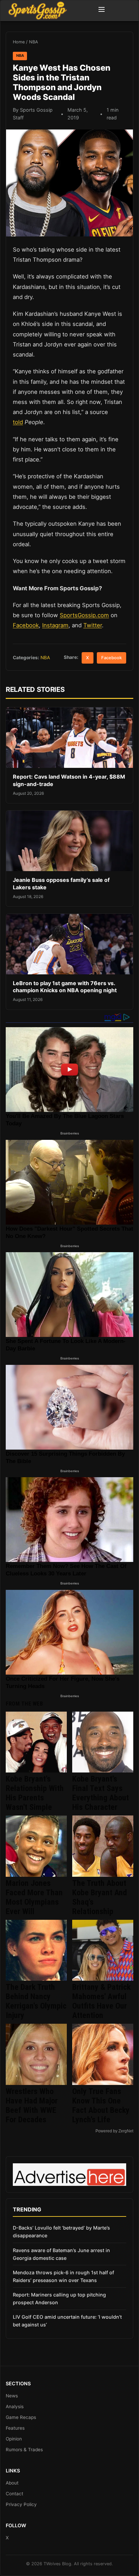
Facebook (26, 625)
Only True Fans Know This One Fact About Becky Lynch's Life (101, 2105)
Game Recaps (21, 2417)
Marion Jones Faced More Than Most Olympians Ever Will (34, 1897)
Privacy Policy (21, 2504)
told (18, 422)
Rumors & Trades (24, 2450)
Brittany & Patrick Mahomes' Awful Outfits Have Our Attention (101, 2001)
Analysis (15, 2406)
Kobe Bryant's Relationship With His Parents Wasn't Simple (35, 1793)
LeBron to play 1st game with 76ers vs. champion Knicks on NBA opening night (65, 987)
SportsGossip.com (84, 615)
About (12, 2483)
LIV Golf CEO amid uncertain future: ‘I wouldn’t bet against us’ (67, 2321)
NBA (34, 42)
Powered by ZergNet (114, 2131)
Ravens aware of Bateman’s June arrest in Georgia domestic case (61, 2254)
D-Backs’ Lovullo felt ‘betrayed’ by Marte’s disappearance (61, 2232)
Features (15, 2428)
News (12, 2396)
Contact (15, 2494)
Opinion (14, 2439)
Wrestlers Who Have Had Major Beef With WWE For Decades (32, 2105)
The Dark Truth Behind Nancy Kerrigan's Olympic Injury (36, 2001)
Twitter (93, 625)
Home (19, 42)
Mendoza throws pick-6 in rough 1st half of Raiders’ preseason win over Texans (63, 2276)
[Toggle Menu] (102, 10)
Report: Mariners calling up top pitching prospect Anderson (59, 2299)
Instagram (55, 625)
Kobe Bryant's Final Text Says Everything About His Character (101, 1793)
